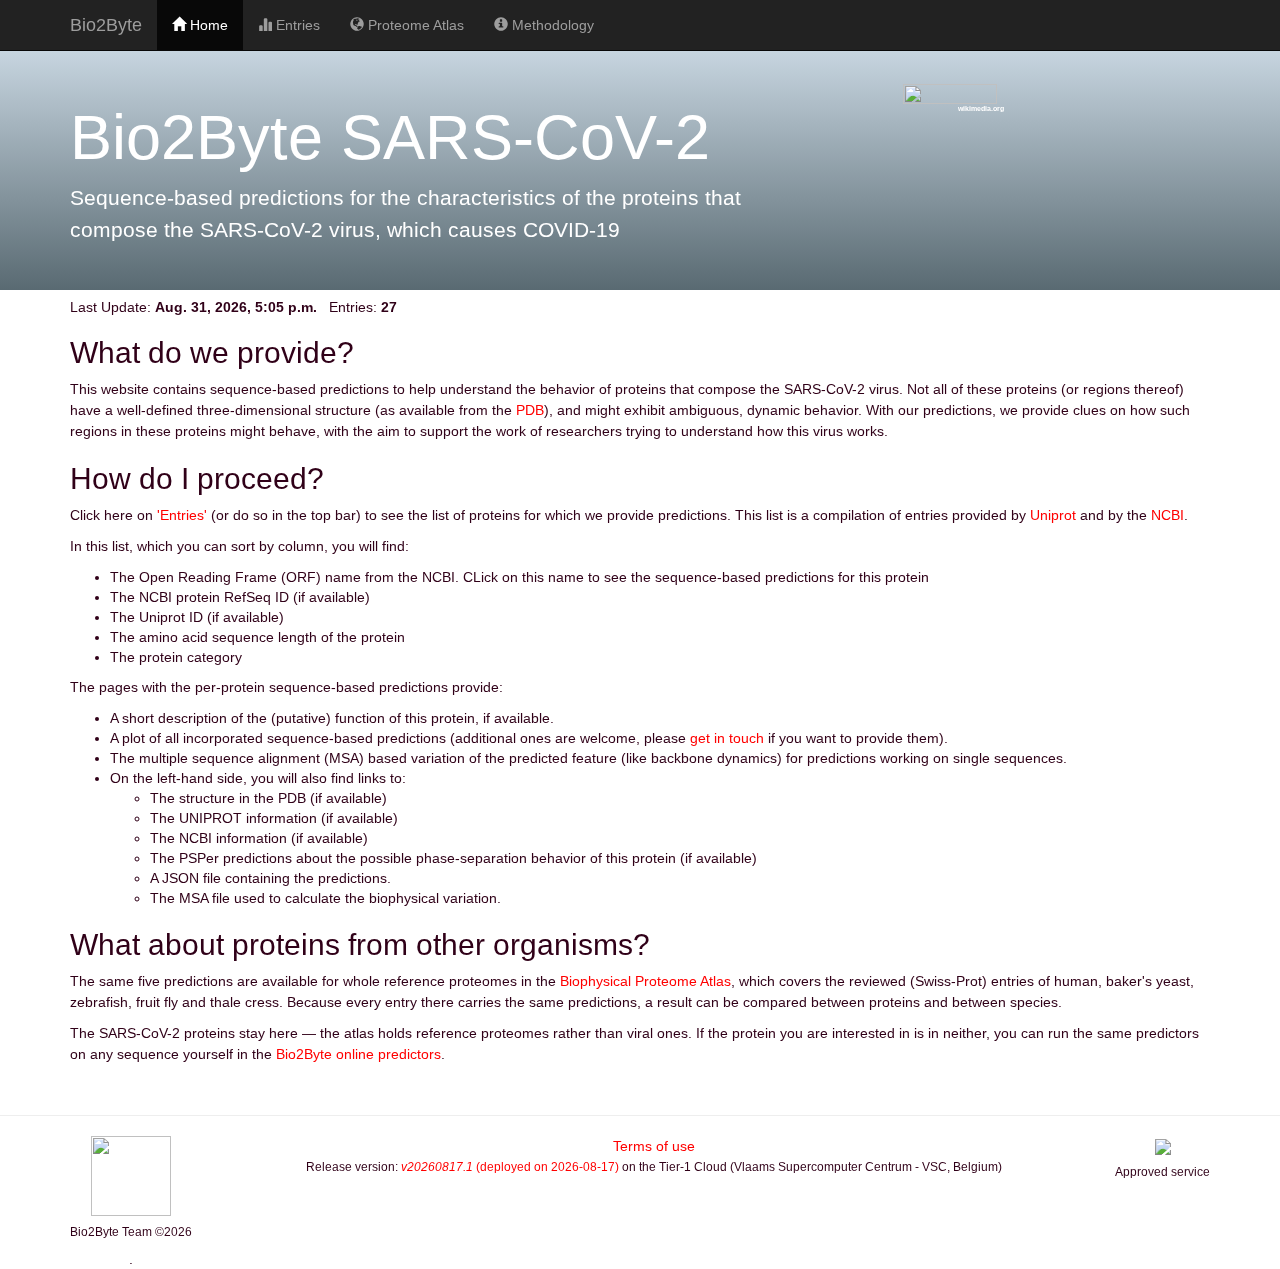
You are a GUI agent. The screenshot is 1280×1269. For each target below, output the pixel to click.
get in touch (727, 738)
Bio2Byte (106, 25)
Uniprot (1053, 515)
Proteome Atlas (414, 25)
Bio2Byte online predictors (358, 1054)
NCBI (1167, 515)
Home (207, 25)
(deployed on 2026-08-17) (510, 1167)
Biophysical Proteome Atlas (645, 981)
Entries (296, 25)
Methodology (551, 25)
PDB (530, 410)
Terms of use (654, 1146)
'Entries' (182, 515)
